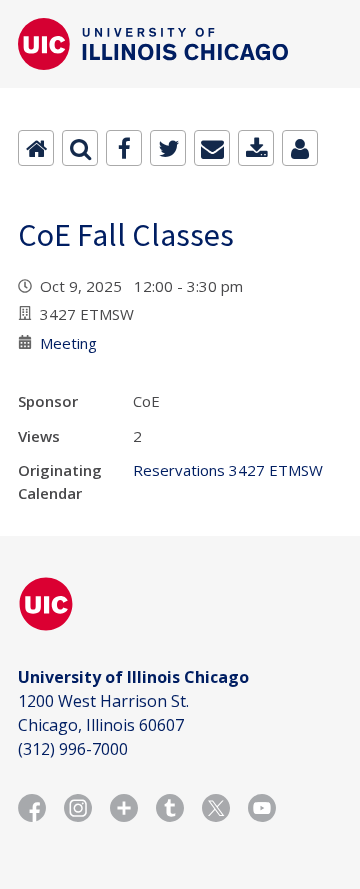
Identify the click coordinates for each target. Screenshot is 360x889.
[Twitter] (168, 148)
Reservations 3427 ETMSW (228, 470)
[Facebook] (124, 148)
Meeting (68, 343)
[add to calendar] (256, 148)
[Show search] (80, 148)
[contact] (300, 148)
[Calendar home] (36, 148)
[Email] (212, 148)
